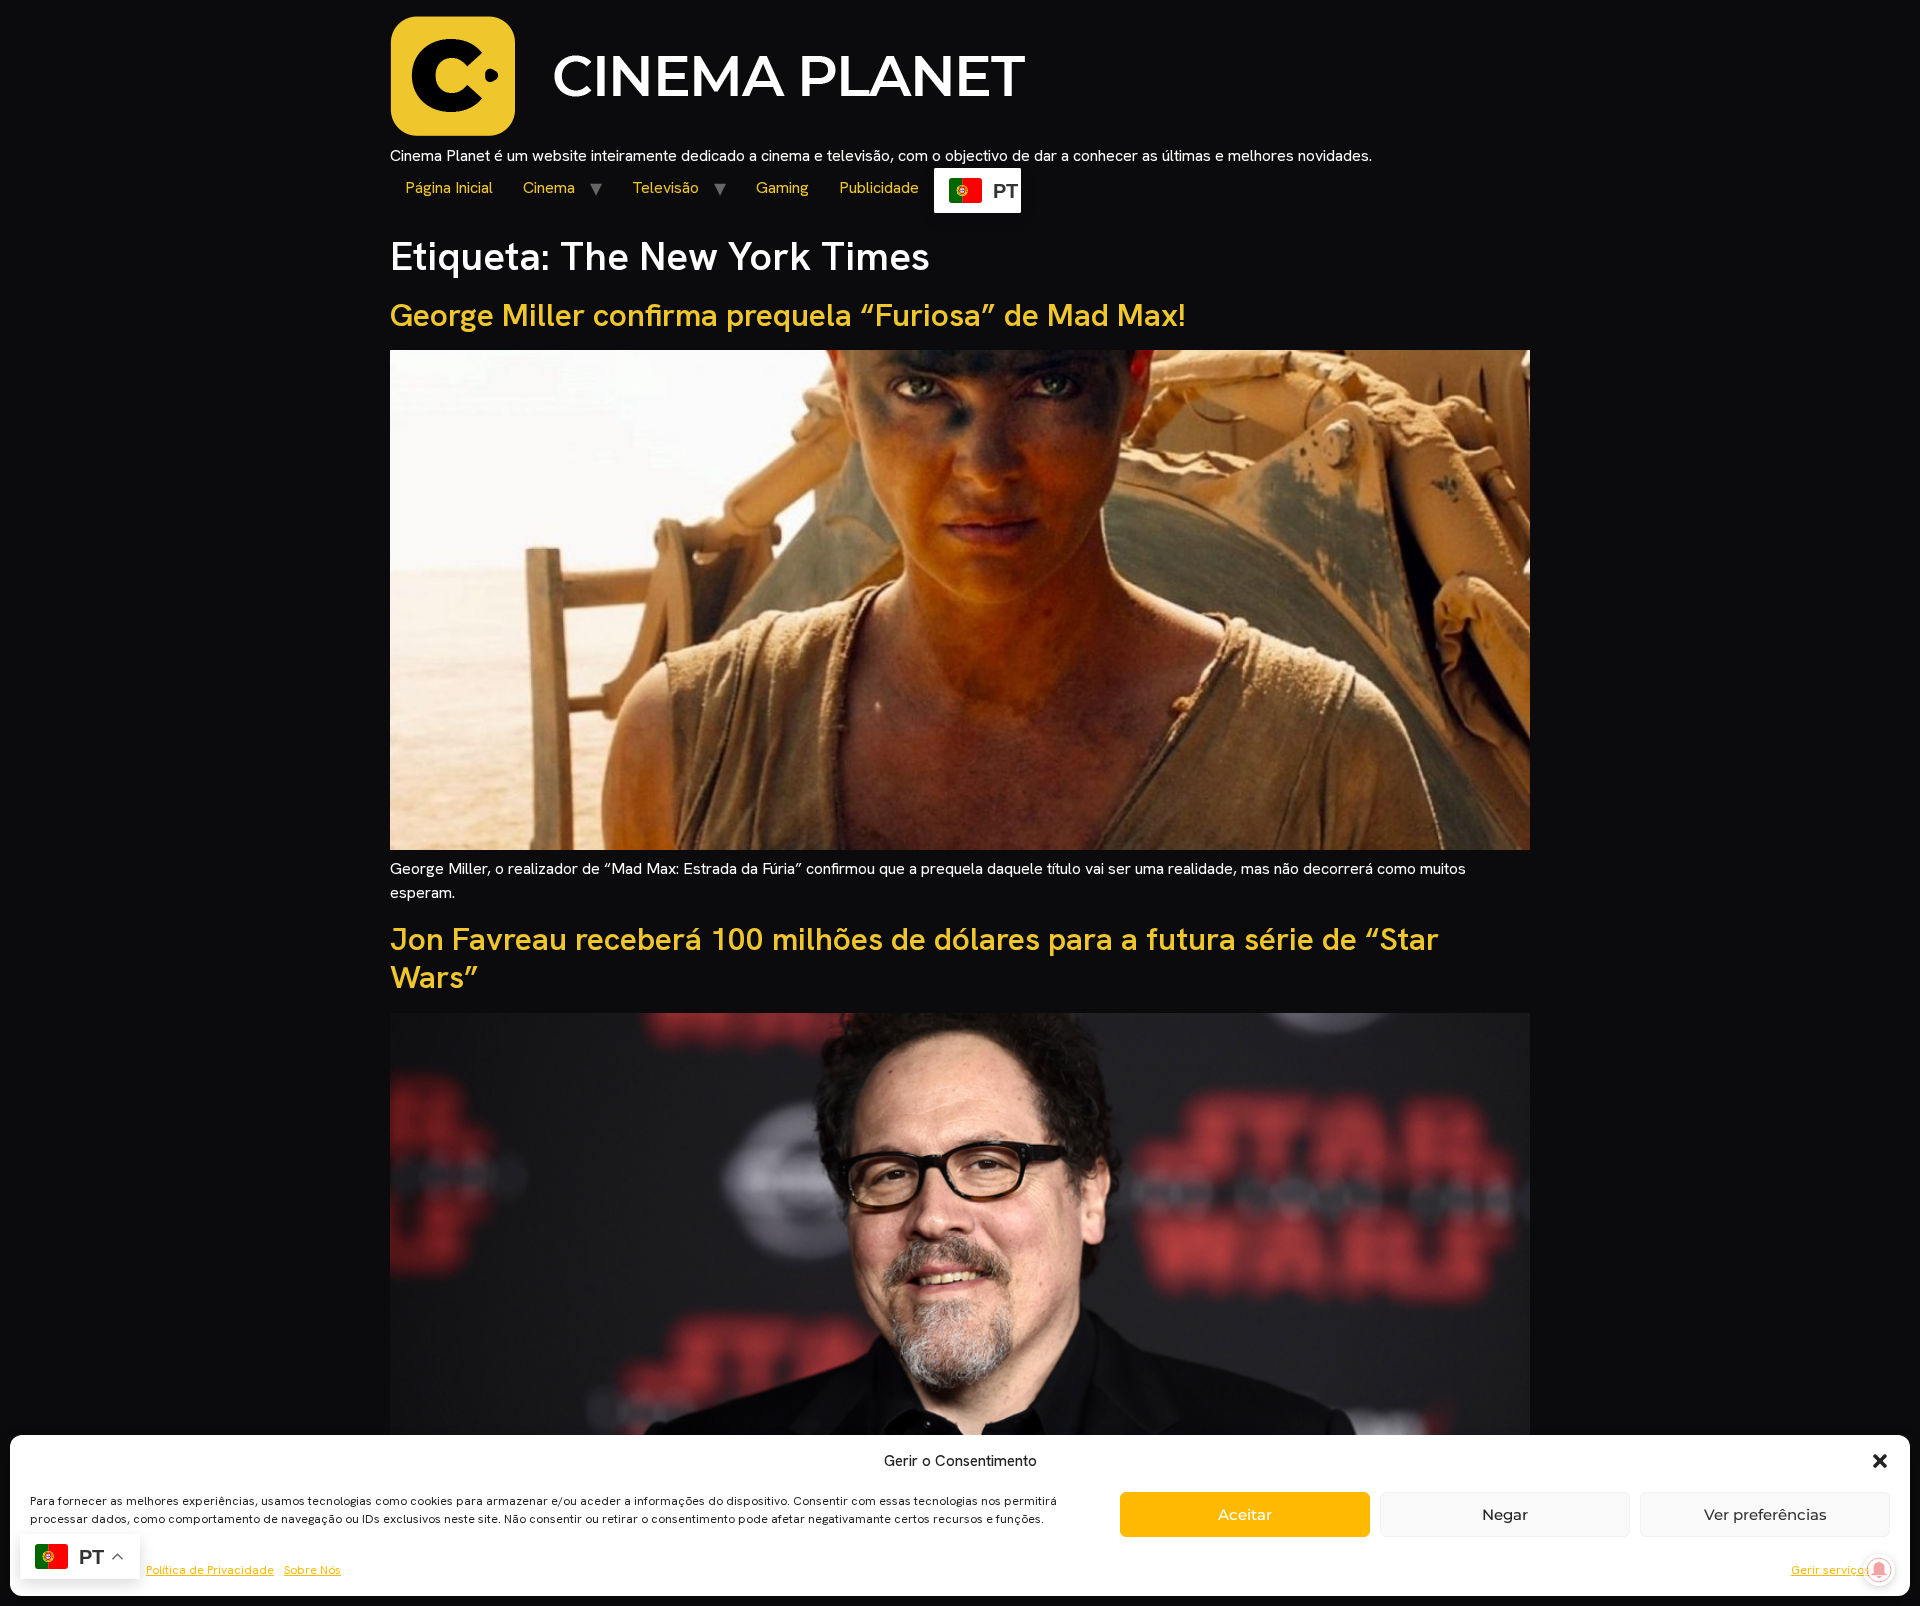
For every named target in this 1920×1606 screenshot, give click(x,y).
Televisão (665, 187)
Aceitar (1245, 1514)
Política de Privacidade (210, 1570)
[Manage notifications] (1879, 1570)
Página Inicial (449, 187)
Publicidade (879, 187)
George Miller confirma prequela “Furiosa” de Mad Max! (788, 315)
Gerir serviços (1830, 1570)
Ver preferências (1765, 1514)
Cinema (549, 187)
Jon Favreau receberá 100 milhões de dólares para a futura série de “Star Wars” (914, 958)
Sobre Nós (312, 1570)
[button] (1880, 1461)
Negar (1505, 1514)
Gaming (782, 187)
